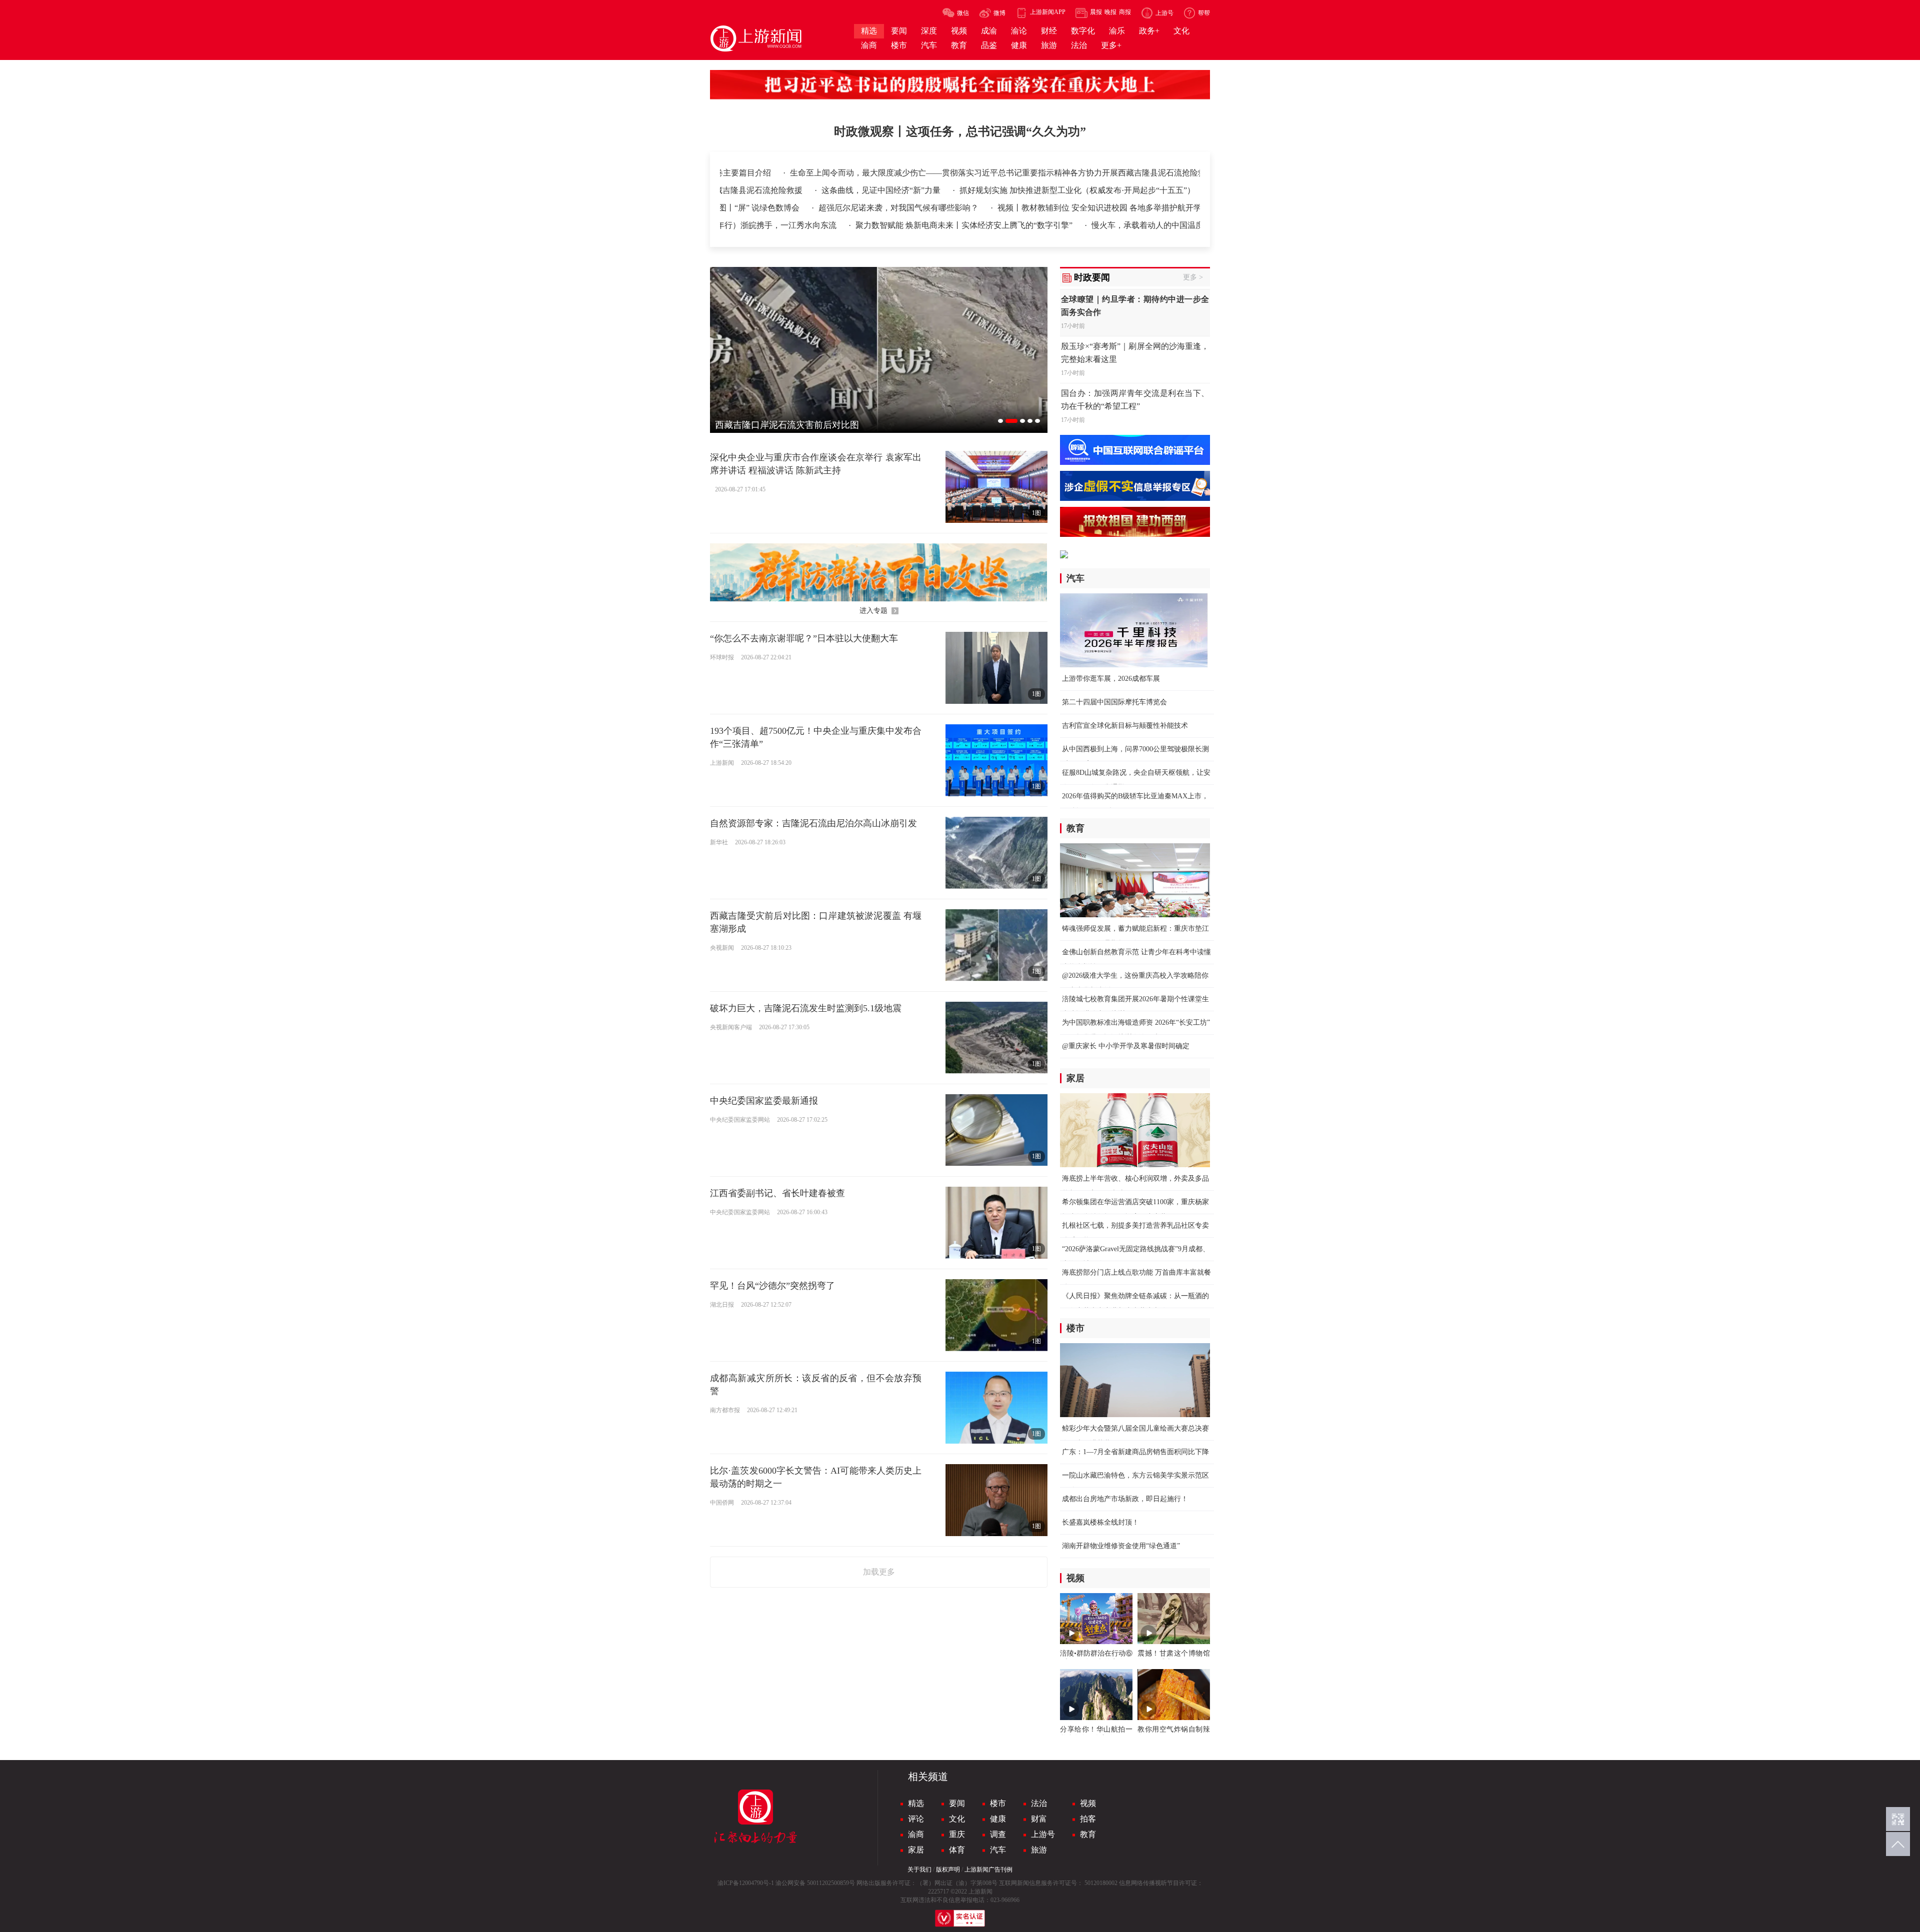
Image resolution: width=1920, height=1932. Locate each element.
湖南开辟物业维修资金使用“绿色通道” (1121, 1546)
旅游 (1039, 1850)
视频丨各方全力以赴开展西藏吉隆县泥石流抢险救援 (746, 190)
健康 (998, 1819)
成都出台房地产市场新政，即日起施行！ (1125, 1499)
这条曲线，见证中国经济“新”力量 (916, 190)
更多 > (1193, 277)
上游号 (1043, 1834)
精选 (916, 1803)
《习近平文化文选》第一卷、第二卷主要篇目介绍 (983, 173)
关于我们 (919, 1870)
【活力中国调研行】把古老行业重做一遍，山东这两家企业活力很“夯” (827, 225)
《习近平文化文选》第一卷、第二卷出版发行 (796, 173)
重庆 (957, 1834)
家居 (916, 1850)
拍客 (1088, 1819)
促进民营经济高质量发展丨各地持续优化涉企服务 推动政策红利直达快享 (839, 208)
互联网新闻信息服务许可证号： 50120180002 (1058, 1883)
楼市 (998, 1803)
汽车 (998, 1850)
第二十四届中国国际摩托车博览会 (1114, 702)
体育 (957, 1850)
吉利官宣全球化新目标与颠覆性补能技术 (1125, 726)
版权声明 (948, 1870)
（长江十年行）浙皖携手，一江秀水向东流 (1046, 225)
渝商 (916, 1834)
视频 (1088, 1803)
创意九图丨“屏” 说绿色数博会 (1039, 208)
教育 (1088, 1834)
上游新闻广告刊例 (988, 1870)
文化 (957, 1819)
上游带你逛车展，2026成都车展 (1111, 679)
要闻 (957, 1803)
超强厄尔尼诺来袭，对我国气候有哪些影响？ (1191, 208)
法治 (1039, 1803)
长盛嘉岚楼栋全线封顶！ (1100, 1522)
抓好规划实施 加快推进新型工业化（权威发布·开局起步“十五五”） (1112, 190)
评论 (916, 1819)
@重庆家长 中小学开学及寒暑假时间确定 (1126, 1046)
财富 (1039, 1819)
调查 (998, 1834)
